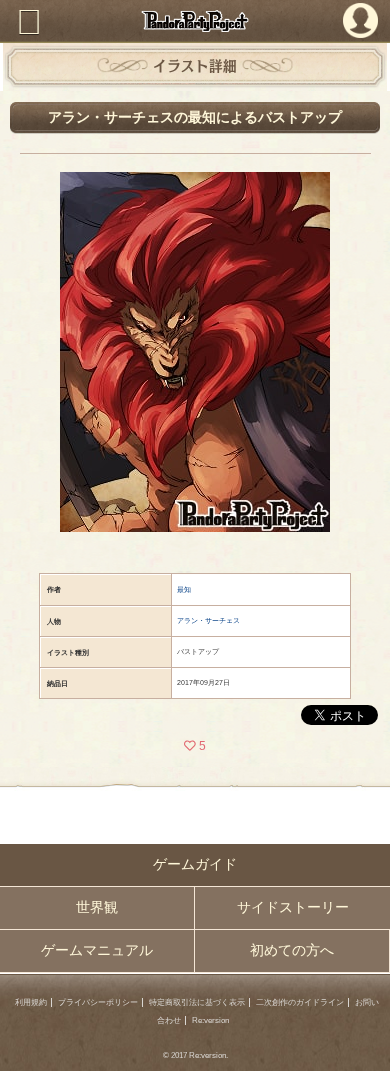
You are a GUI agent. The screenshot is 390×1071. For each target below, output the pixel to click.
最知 (184, 589)
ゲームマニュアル (97, 950)
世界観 (97, 907)
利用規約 (31, 1002)
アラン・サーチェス (208, 620)
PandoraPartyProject (195, 21)
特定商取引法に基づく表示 (197, 1002)
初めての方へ (292, 950)
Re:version (210, 1020)
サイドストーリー (293, 907)
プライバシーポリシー (98, 1002)
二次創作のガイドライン (300, 1002)
